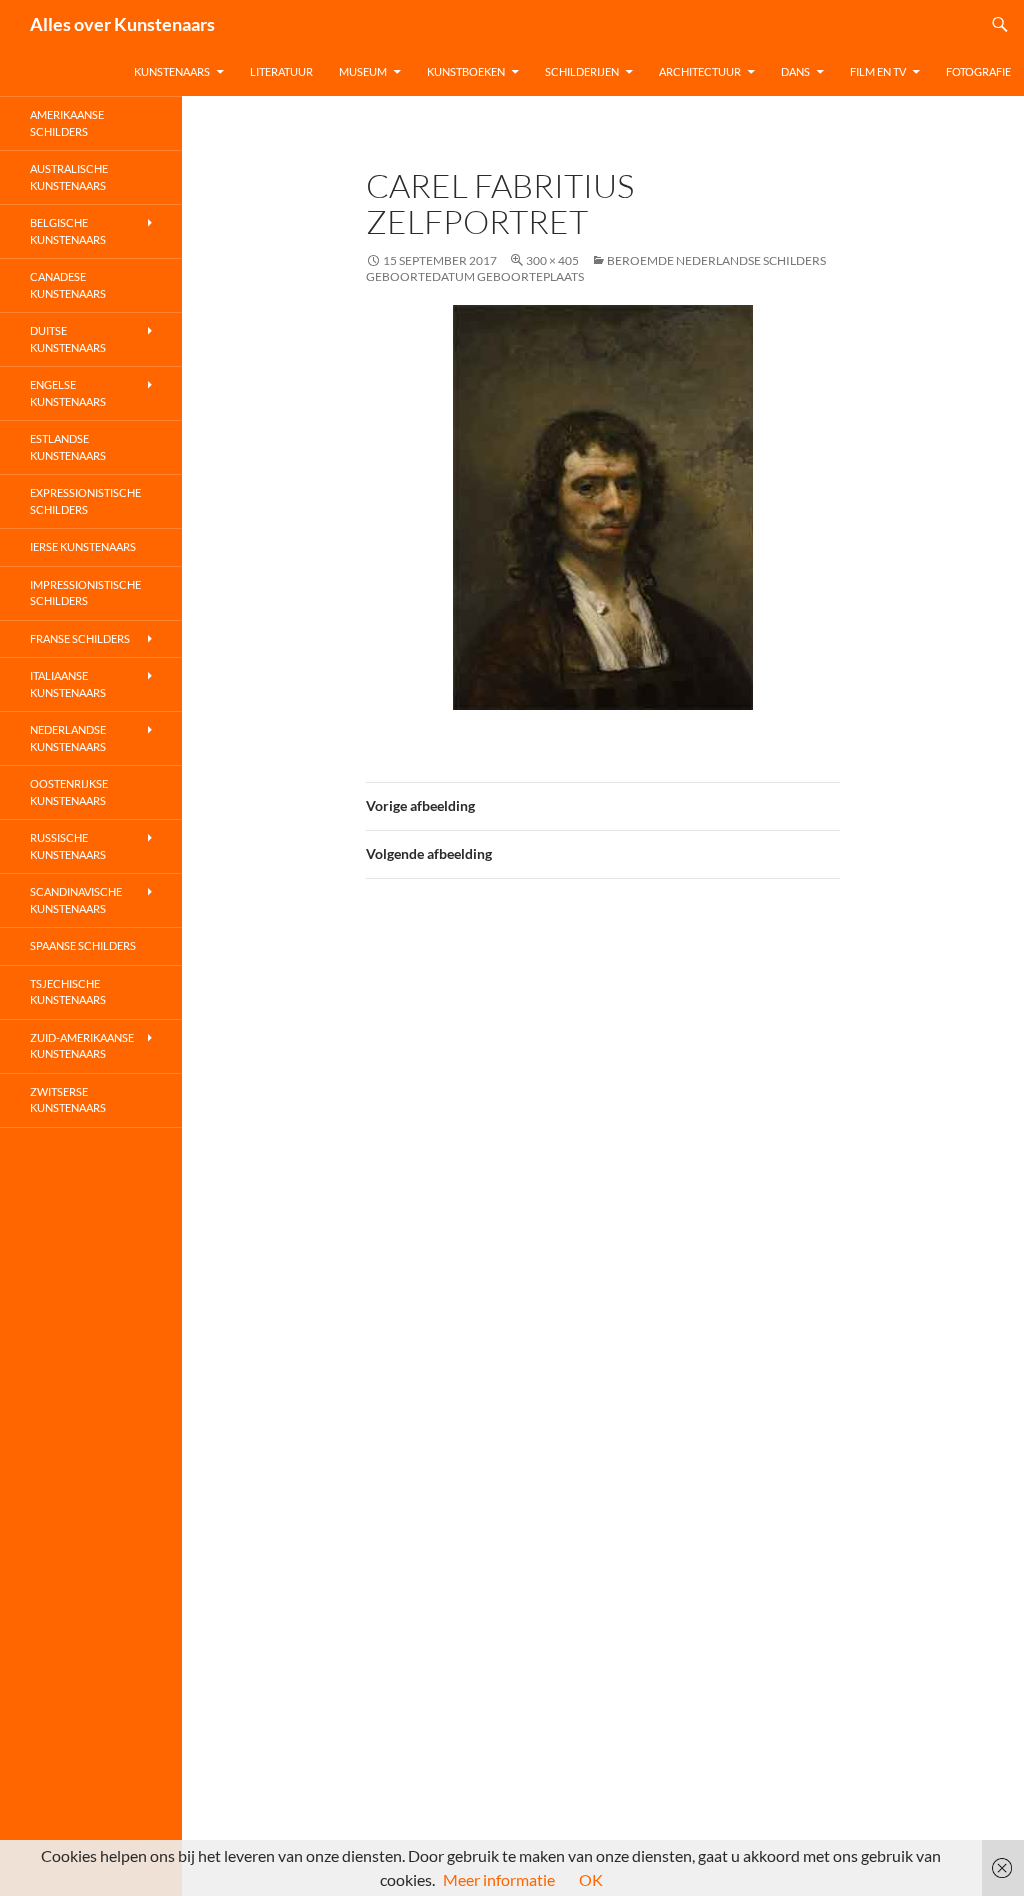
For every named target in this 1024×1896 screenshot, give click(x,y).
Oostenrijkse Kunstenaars (69, 792)
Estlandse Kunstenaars (68, 447)
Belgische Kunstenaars (68, 231)
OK (591, 1879)
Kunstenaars (172, 71)
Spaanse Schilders (83, 945)
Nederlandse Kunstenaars (68, 738)
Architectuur (700, 71)
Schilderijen (582, 71)
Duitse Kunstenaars (68, 339)
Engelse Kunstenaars (68, 393)
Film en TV (878, 71)
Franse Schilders (80, 638)
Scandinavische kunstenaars (76, 900)
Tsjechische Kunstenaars (68, 992)
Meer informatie (499, 1879)
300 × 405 (552, 260)
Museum (363, 71)
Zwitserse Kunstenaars (68, 1100)
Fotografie (978, 71)
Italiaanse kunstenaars (68, 684)
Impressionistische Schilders (85, 593)
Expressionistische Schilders (85, 501)
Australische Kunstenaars (69, 177)
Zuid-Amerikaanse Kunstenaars (82, 1046)
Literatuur (281, 71)
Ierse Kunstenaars (83, 546)
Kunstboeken (466, 71)
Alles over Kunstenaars (122, 24)
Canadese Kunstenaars (68, 285)
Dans (795, 71)
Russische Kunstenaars (68, 846)
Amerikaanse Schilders (67, 123)
